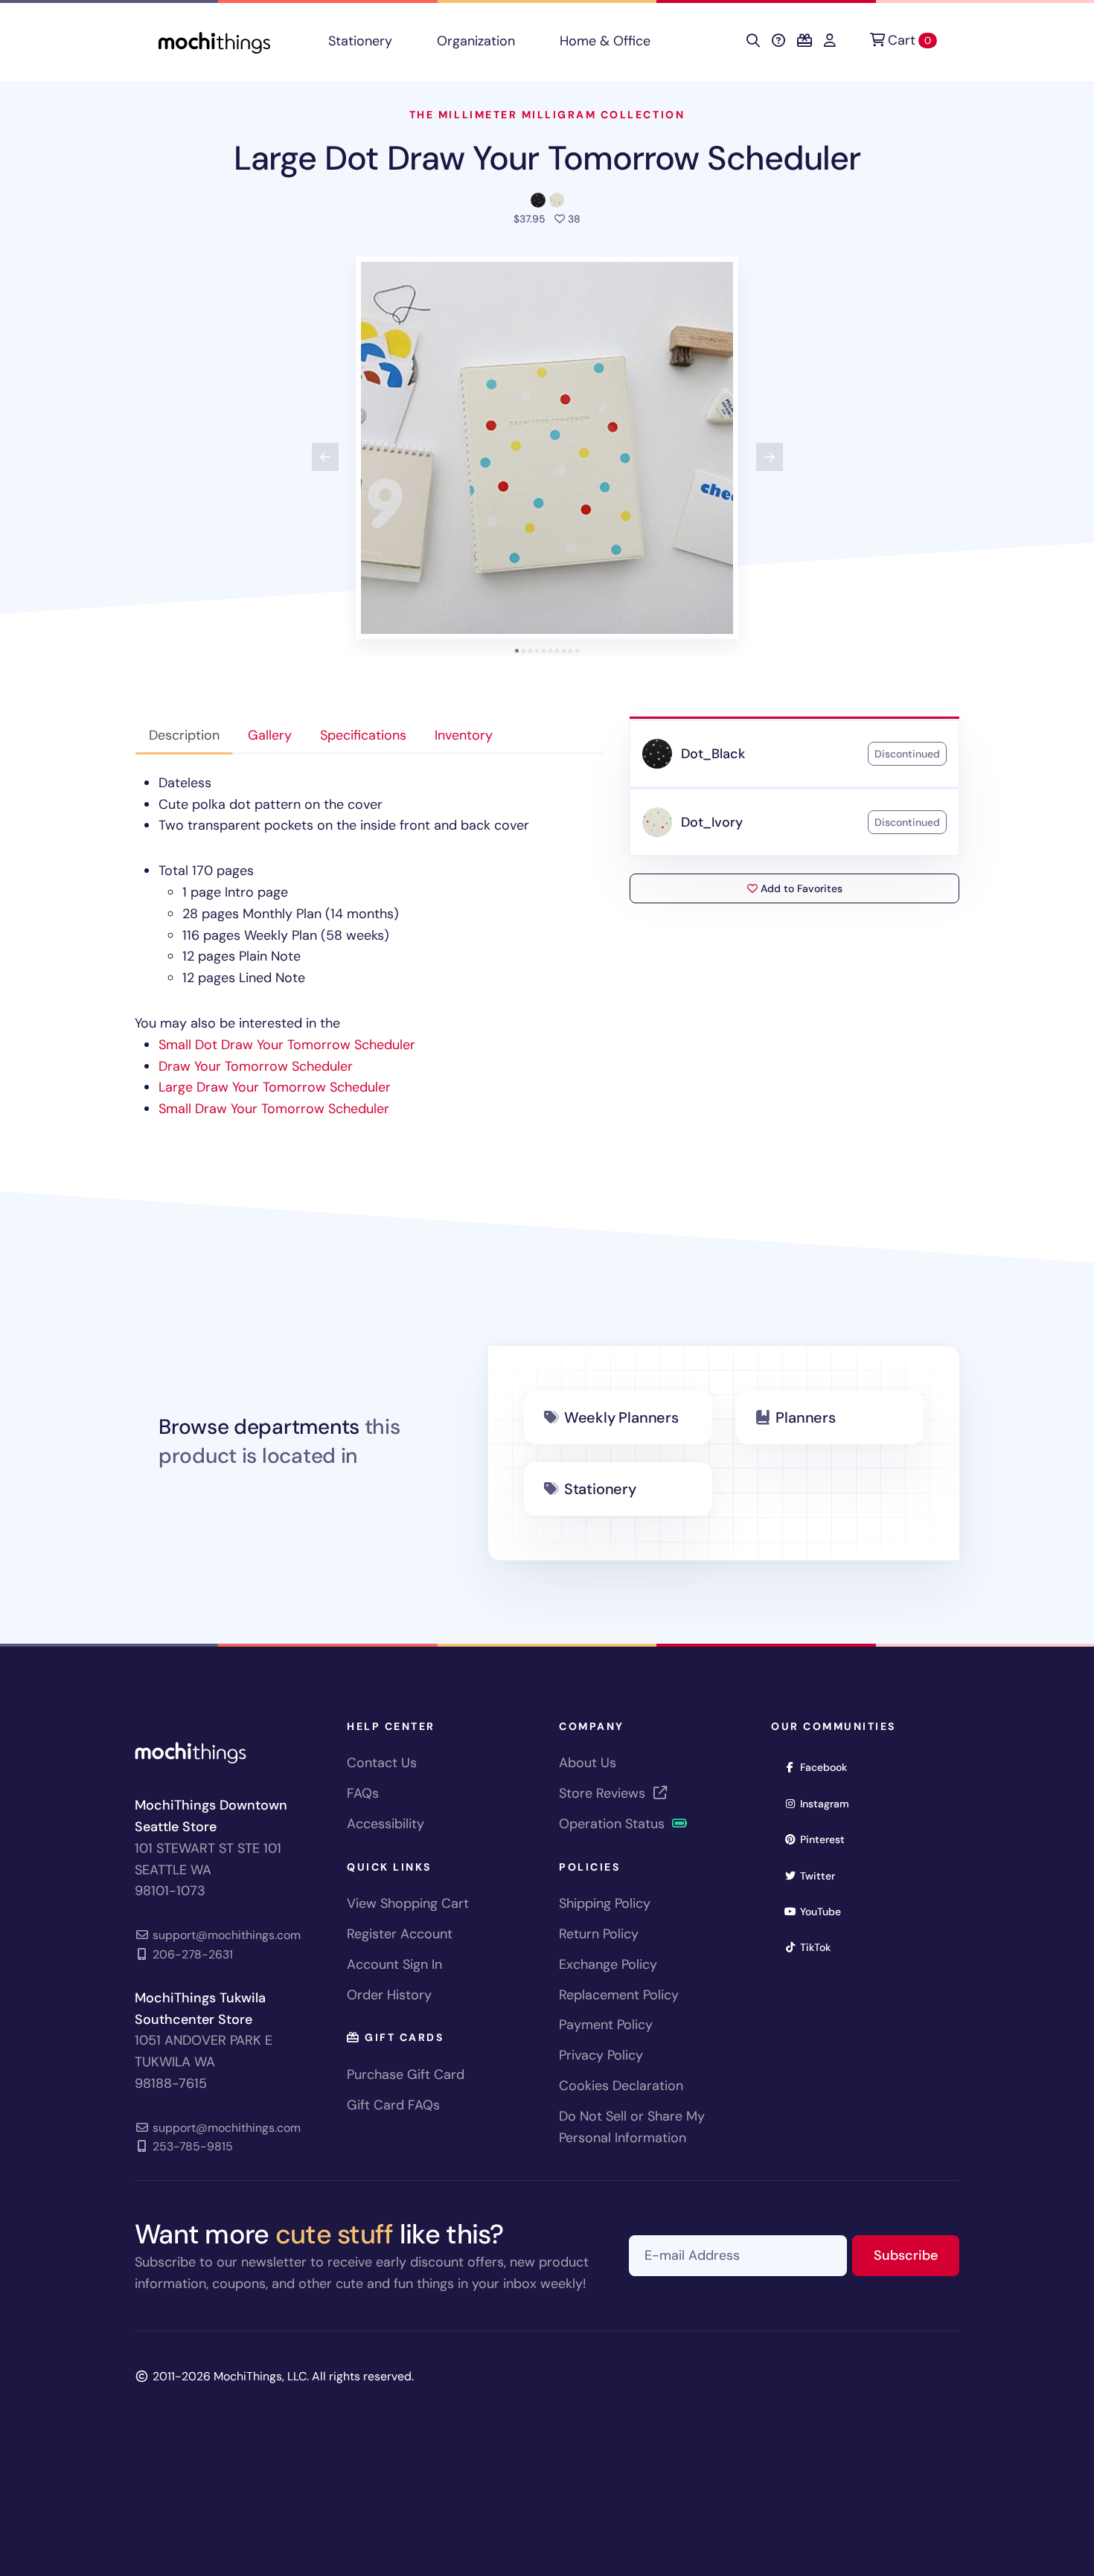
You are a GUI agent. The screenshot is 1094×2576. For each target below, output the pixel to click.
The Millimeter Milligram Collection (547, 115)
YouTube (825, 1911)
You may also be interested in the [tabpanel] (332, 946)
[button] (547, 448)
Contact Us (382, 1763)
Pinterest (827, 1839)
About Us (588, 1763)
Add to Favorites (800, 888)
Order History (389, 1995)
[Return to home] (214, 41)
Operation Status (614, 1824)
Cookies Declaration (621, 2086)
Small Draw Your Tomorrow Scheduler (274, 1109)
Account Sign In (394, 1964)
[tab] (517, 651)
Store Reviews (604, 1793)
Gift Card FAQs (393, 2105)
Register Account (400, 1934)
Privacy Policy (601, 2055)
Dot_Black (713, 754)
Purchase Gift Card (406, 2074)
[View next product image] (770, 457)
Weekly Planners (621, 1417)
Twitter (822, 1875)
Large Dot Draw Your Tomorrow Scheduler (547, 158)
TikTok (820, 1947)
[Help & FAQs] (778, 41)
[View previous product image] (325, 457)
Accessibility (386, 1824)
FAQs (363, 1793)
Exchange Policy (608, 1964)
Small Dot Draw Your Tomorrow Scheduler (287, 1045)
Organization (476, 41)
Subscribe (917, 2255)
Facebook (828, 1767)
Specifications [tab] (363, 735)
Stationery (360, 41)
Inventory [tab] (464, 735)
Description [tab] (184, 735)
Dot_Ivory (711, 822)
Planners (805, 1417)
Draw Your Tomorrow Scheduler (256, 1066)
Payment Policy (606, 2025)
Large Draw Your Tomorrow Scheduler (275, 1087)
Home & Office (605, 41)
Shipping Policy (605, 1903)
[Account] (830, 41)
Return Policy (599, 1934)
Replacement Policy (619, 1995)
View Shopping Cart (408, 1903)
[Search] (753, 41)
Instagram (829, 1803)
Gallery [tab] (270, 735)
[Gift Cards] (804, 41)
